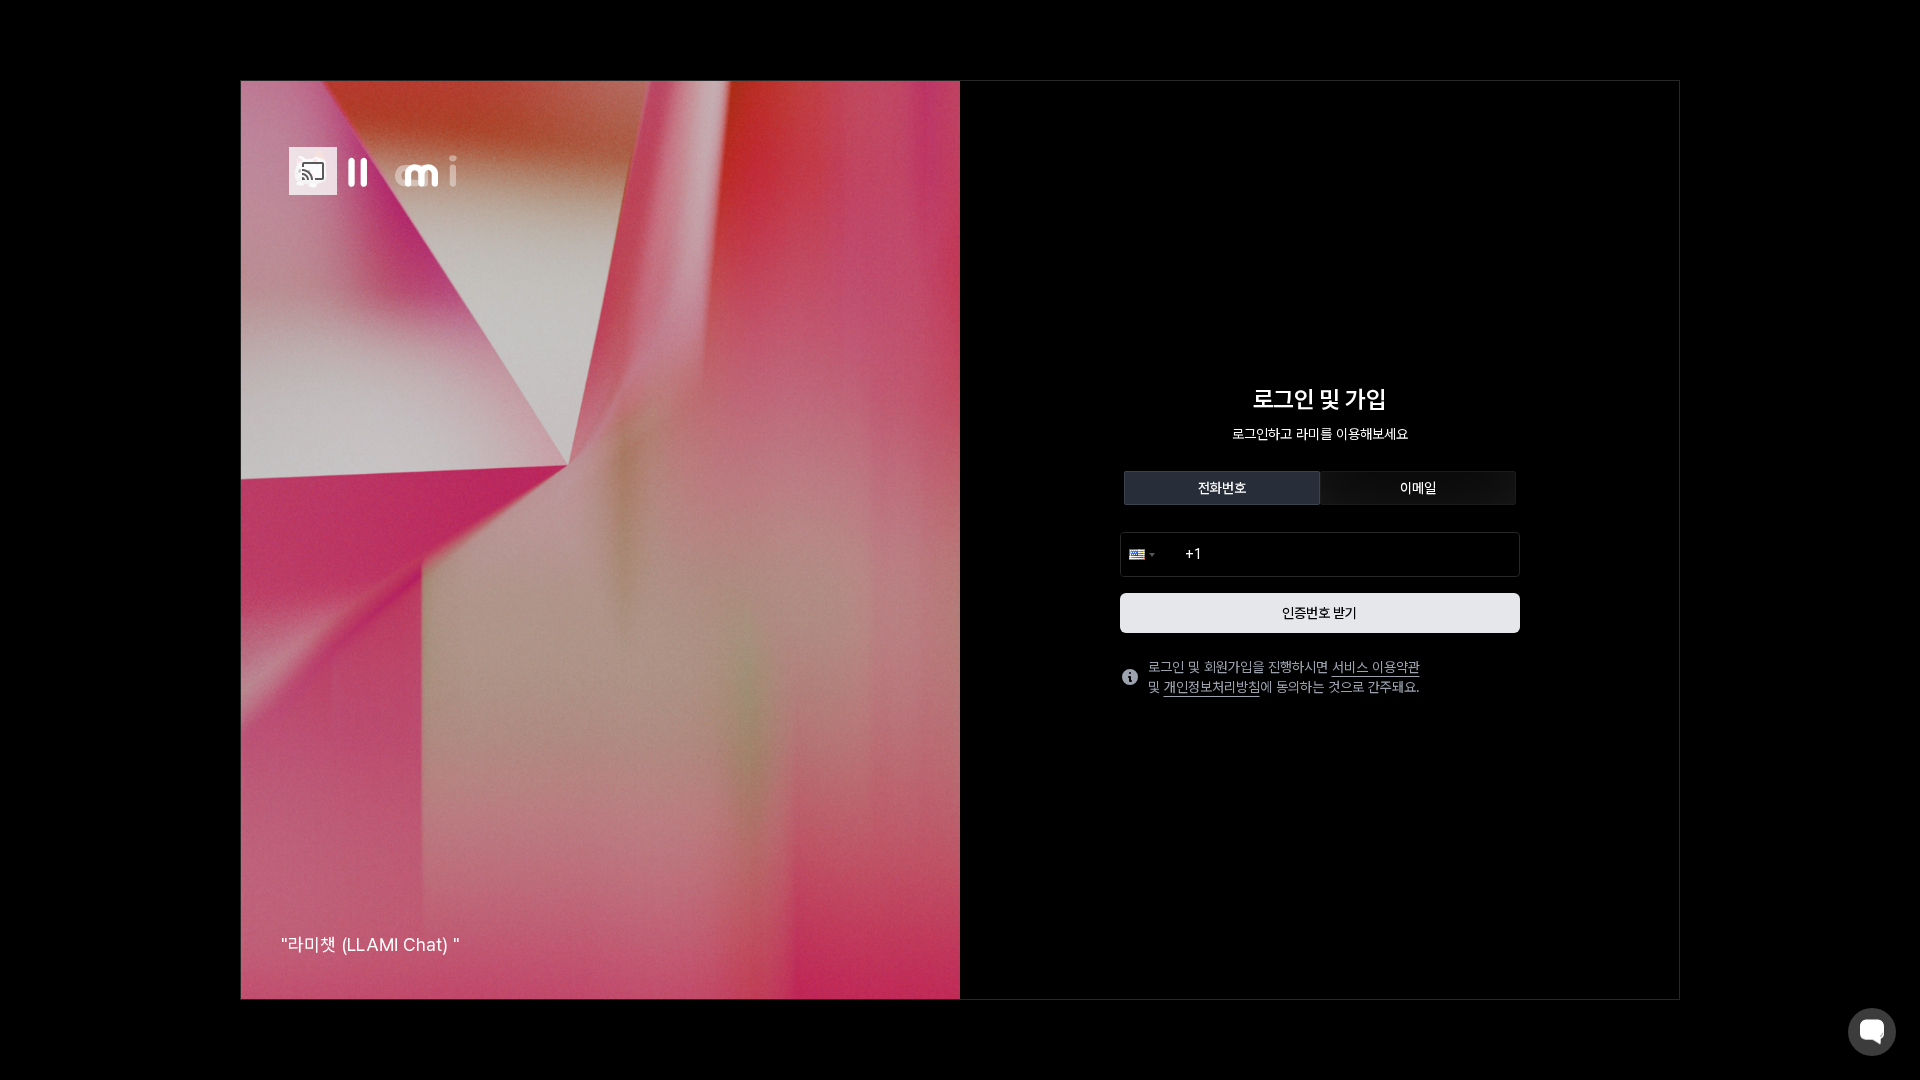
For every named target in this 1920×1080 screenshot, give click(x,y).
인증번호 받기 (1319, 613)
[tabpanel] (1320, 582)
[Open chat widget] (1872, 1032)
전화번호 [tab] (1222, 488)
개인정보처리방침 (1212, 687)
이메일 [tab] (1418, 488)
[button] (1140, 554)
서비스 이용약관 (1376, 667)
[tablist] (1320, 488)
